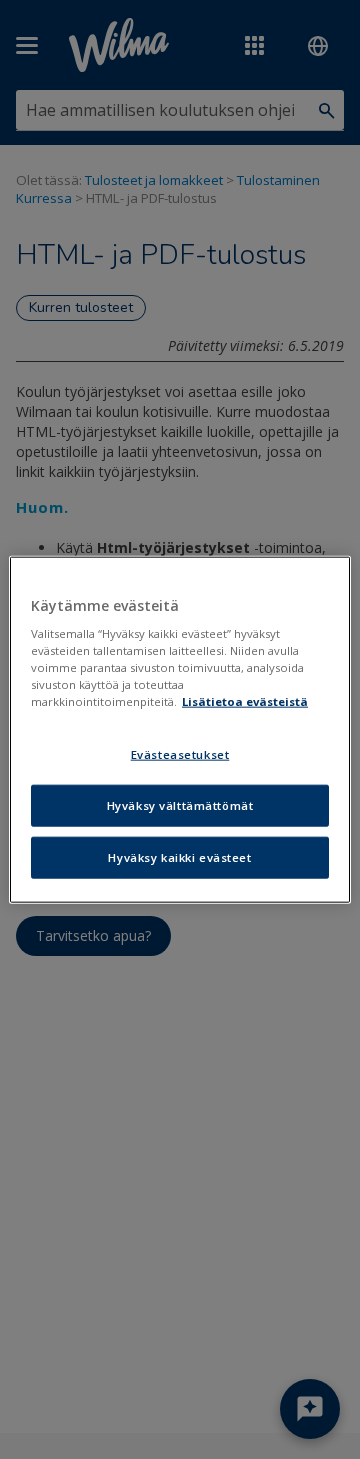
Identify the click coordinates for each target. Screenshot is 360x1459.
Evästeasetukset (180, 754)
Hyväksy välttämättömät (180, 805)
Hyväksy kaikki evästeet (179, 857)
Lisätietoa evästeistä (245, 701)
